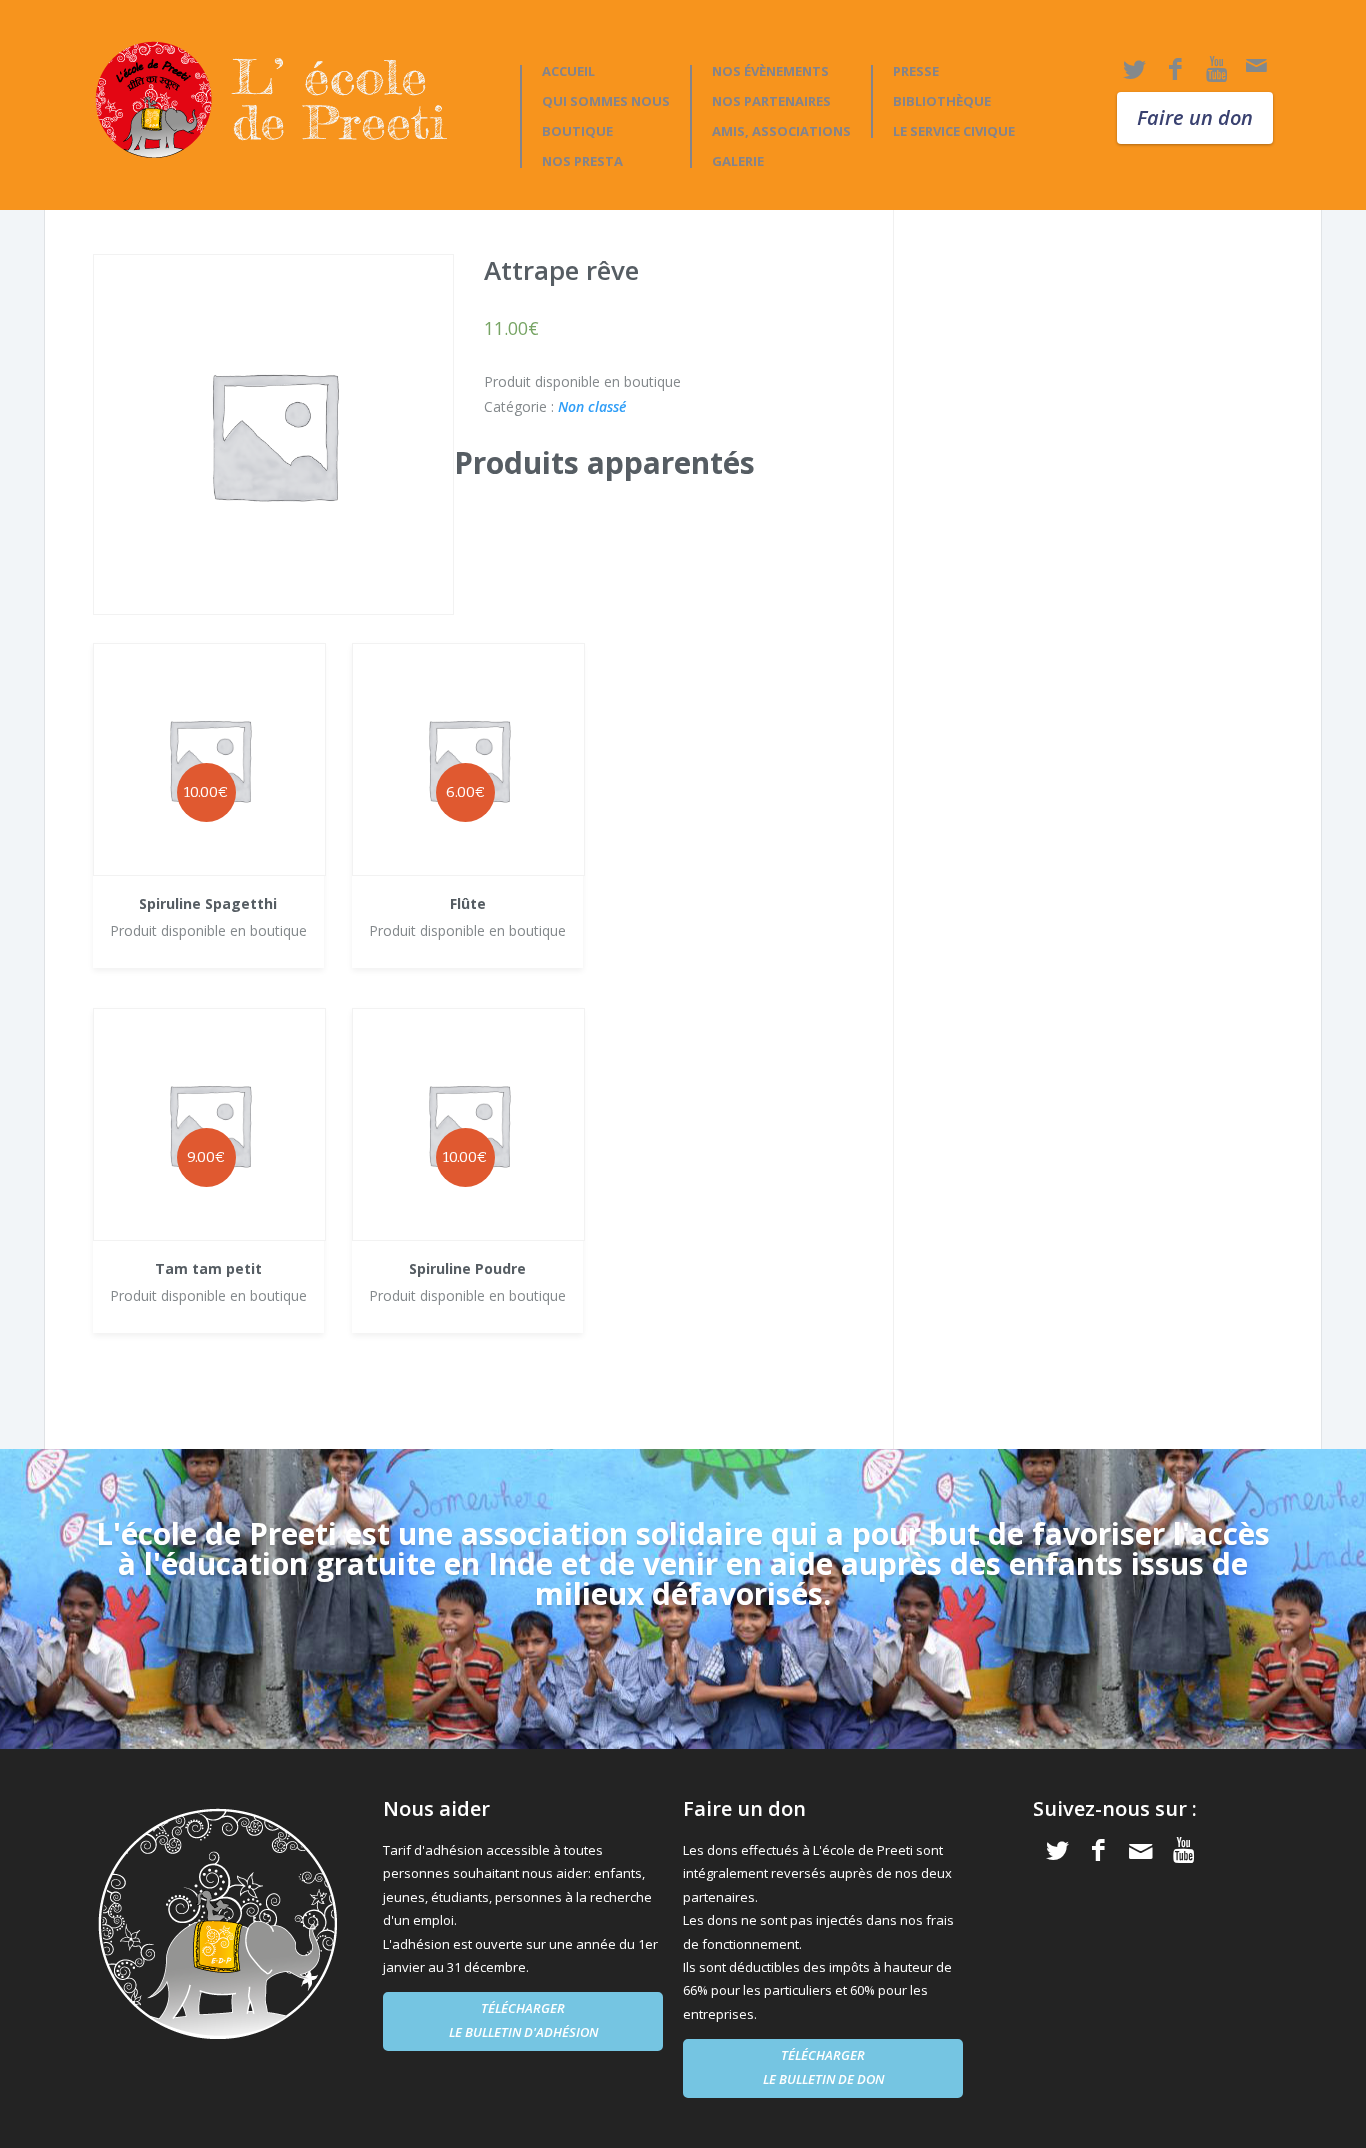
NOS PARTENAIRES (771, 101)
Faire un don (1195, 117)
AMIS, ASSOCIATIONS (781, 131)
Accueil (568, 71)
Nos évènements (770, 71)
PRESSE (916, 71)
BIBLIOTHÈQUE (942, 101)
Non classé (592, 406)
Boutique (577, 131)
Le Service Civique (954, 131)
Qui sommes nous (606, 101)
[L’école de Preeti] (291, 99)
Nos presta (582, 161)
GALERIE (738, 161)
